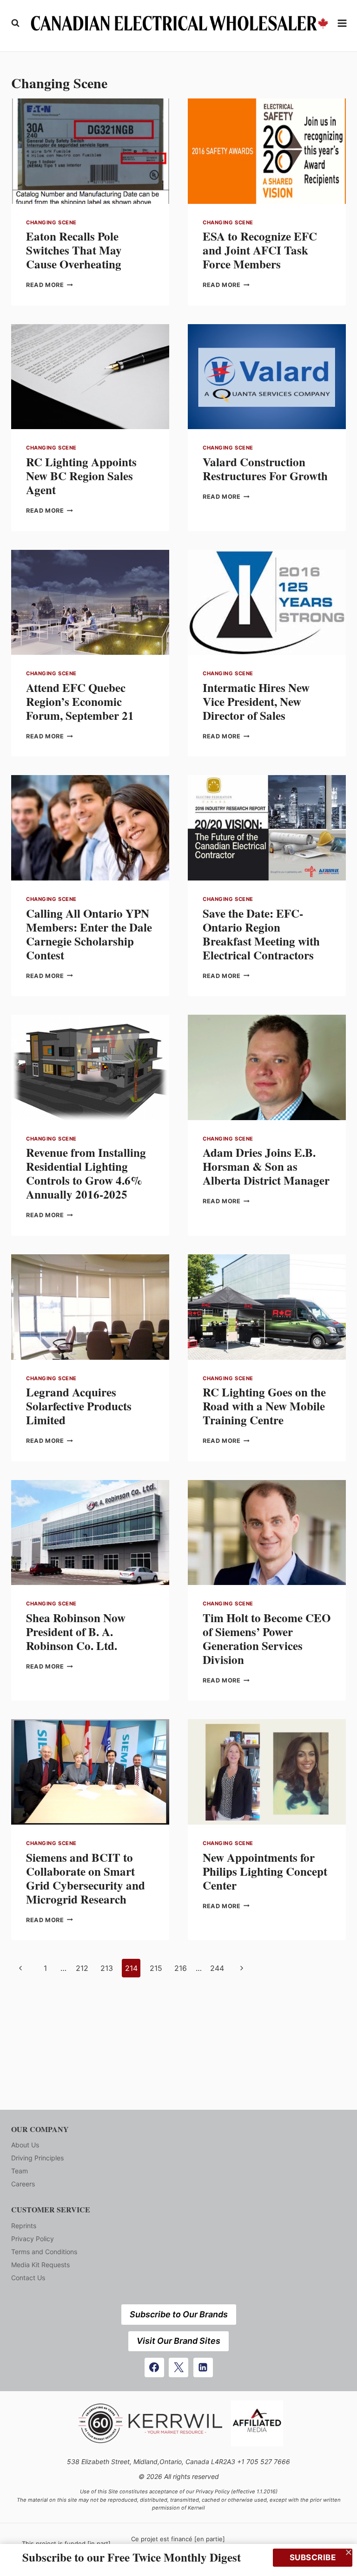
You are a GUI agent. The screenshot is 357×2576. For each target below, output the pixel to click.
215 (156, 1968)
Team (20, 2171)
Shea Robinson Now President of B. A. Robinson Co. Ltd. (76, 1632)
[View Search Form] (15, 23)
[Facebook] (154, 2367)
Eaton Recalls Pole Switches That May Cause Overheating (74, 250)
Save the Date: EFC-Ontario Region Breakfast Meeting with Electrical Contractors (261, 934)
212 (82, 1968)
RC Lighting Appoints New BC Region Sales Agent (81, 476)
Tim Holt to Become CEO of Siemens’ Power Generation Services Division (267, 1639)
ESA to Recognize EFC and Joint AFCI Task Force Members (260, 250)
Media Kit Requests (40, 2265)
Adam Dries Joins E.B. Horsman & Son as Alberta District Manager (266, 1166)
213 (107, 1968)
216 (181, 1968)
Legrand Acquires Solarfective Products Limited (79, 1406)
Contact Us (28, 2278)
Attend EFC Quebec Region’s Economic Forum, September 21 (80, 701)
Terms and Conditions (44, 2252)
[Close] (349, 2552)
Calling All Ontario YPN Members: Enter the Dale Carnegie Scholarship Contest (89, 934)
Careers (23, 2184)
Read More (50, 285)
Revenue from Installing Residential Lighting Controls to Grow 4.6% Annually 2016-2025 (86, 1173)
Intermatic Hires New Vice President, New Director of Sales (256, 701)
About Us (25, 2145)
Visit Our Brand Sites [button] (178, 2341)
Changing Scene (51, 222)
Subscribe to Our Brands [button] (179, 2314)
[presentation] (90, 151)
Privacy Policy (33, 2239)
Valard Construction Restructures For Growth (265, 469)
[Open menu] (342, 23)
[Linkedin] (203, 2367)
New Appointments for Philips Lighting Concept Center (265, 1871)
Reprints (24, 2226)
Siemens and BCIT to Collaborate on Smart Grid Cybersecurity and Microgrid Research (86, 1878)
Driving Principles (37, 2158)
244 (217, 1968)
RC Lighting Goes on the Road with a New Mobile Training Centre (264, 1406)
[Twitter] (178, 2367)
